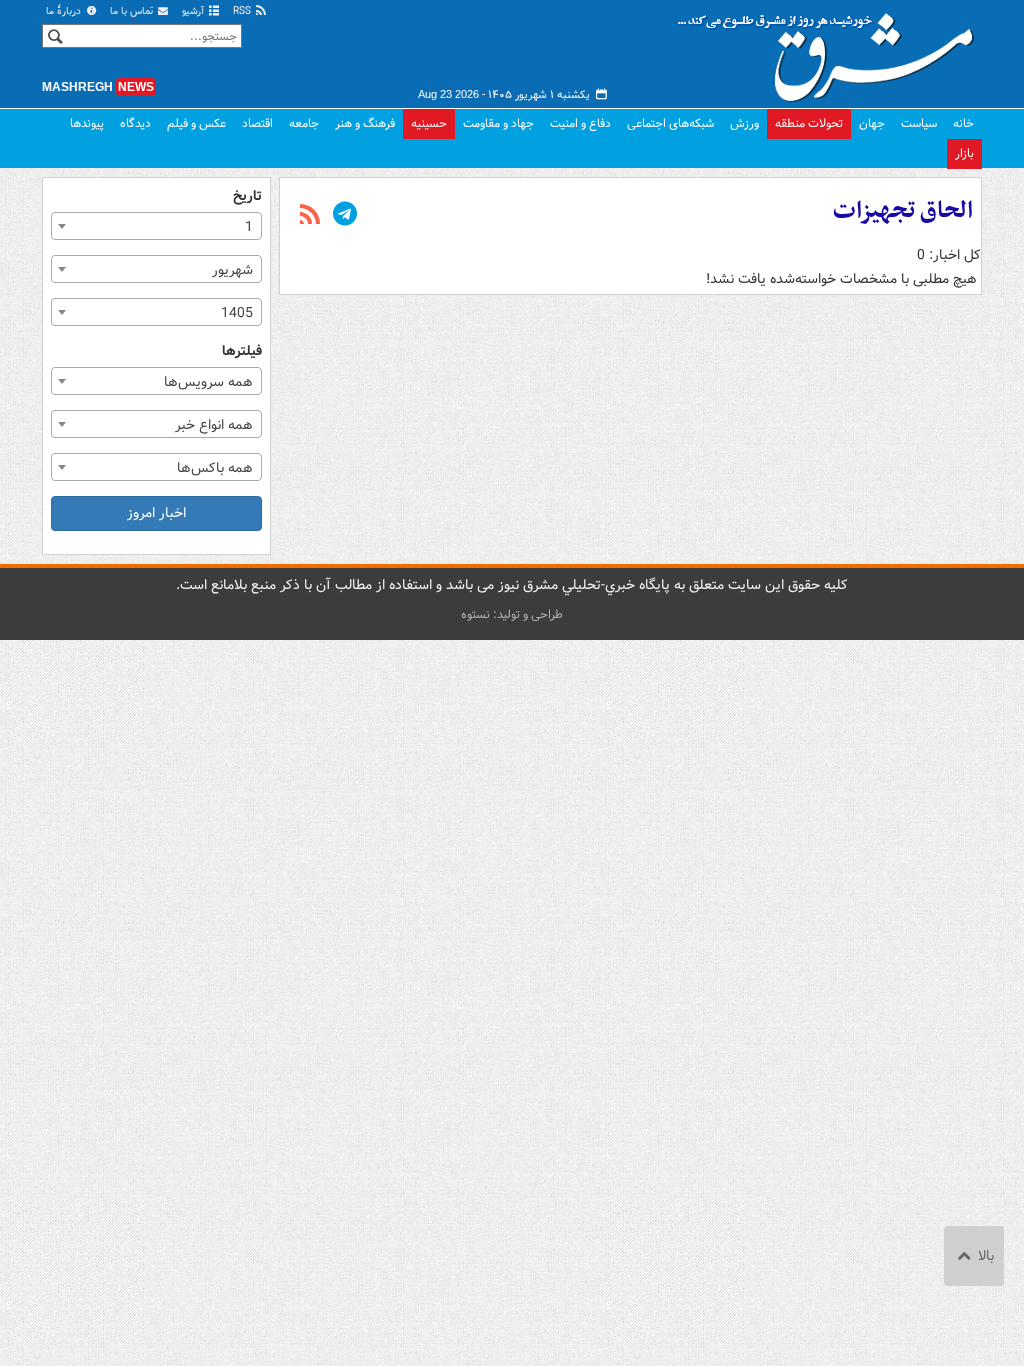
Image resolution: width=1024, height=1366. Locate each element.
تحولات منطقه (809, 123)
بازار (964, 153)
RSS (243, 11)
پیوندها (87, 123)
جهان (872, 123)
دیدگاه (135, 123)
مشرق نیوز (832, 50)
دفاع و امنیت (580, 123)
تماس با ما (133, 11)
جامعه (304, 123)
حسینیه (429, 123)
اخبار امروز (156, 513)
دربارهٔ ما (65, 11)
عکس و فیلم (196, 123)
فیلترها (242, 351)
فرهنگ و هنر (365, 123)
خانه (963, 123)
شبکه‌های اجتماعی (670, 123)
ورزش (744, 123)
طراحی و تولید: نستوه (512, 614)
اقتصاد (257, 123)
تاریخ (247, 196)
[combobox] (156, 226)
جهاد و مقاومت (498, 123)
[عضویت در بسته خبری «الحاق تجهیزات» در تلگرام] (345, 216)
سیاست (919, 123)
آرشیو (194, 11)
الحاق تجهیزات (903, 211)
